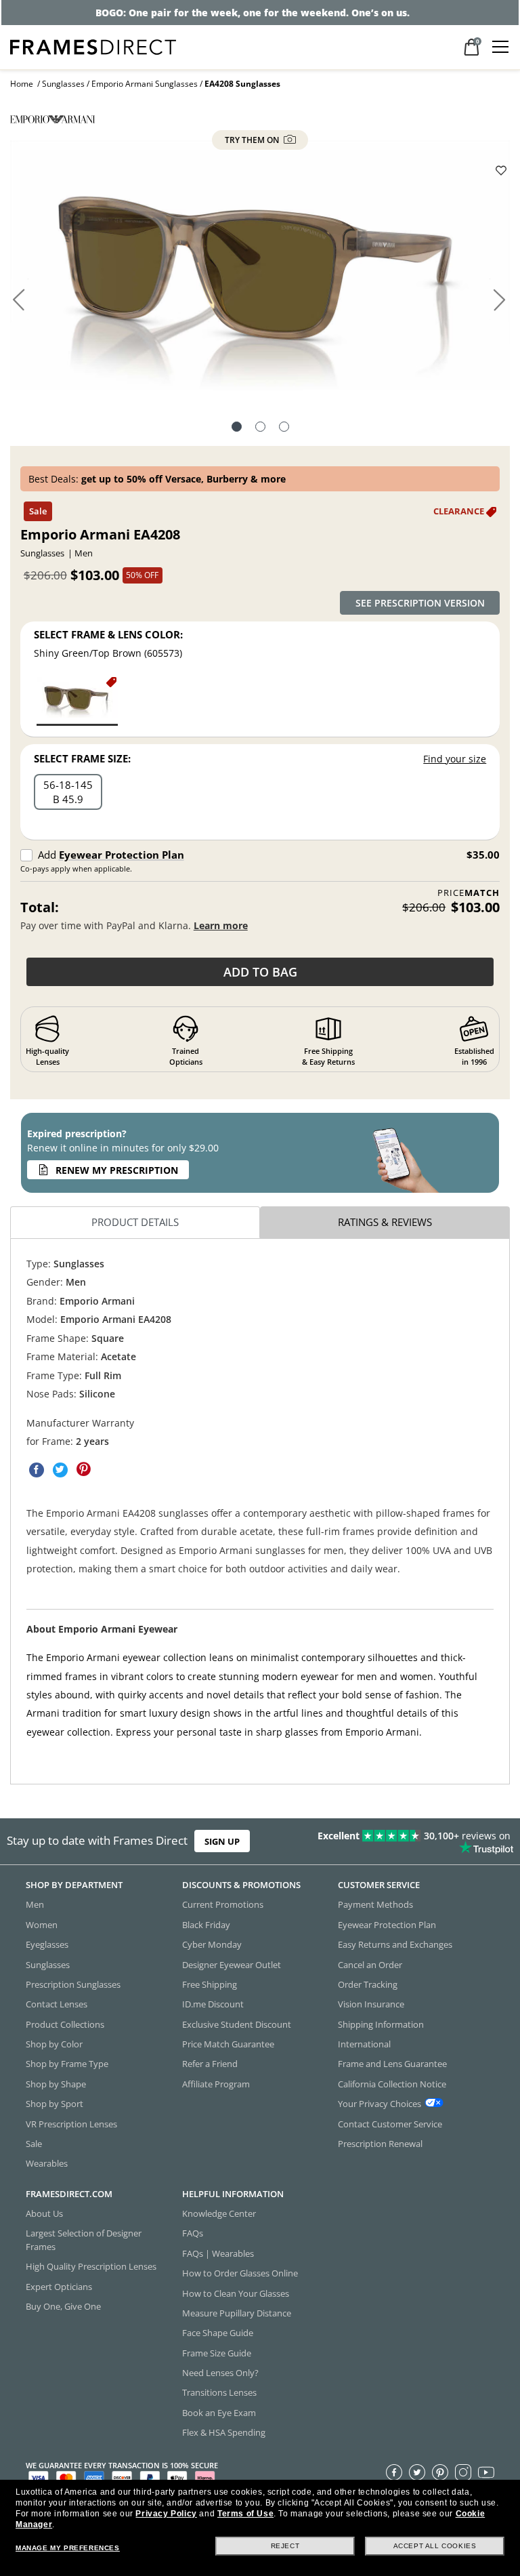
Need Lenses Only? (220, 2373)
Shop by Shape (56, 2084)
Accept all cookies (435, 2546)
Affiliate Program (216, 2084)
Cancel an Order (370, 1964)
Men (35, 1904)
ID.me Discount (213, 2004)
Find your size (455, 759)
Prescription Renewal (380, 2144)
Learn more (221, 925)
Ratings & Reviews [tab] (385, 1223)
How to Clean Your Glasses (236, 2293)
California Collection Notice (392, 2084)
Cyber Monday (212, 1944)
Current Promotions (223, 1904)
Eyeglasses (47, 1944)
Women (42, 1925)
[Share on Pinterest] (84, 1470)
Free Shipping (210, 1984)
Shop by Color (54, 2044)
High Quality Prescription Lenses (91, 2266)
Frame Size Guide (217, 2352)
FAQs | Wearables (218, 2253)
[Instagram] (463, 2472)
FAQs (193, 2233)
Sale (34, 2144)
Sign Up (222, 1841)
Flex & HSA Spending (224, 2432)
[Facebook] (394, 2472)
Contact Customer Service (390, 2123)
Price (469, 893)
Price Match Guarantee (228, 2044)
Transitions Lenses (219, 2392)
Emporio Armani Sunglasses (145, 84)
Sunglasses (63, 84)
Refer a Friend (210, 2064)
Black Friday (206, 1925)
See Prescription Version (420, 603)
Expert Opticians (59, 2286)
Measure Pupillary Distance (237, 2313)
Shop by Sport (55, 2104)
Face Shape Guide (218, 2333)
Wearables (47, 2163)
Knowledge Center (219, 2213)
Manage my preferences (68, 2548)
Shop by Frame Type (67, 2064)
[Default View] (237, 428)
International (364, 2044)
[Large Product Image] (260, 270)
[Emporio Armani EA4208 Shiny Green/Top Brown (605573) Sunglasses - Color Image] (77, 700)
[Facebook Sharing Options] (37, 1470)
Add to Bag (260, 972)
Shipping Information (381, 2024)
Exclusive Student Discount (237, 2024)
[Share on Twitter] (60, 1470)
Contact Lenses (57, 2004)
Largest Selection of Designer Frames (84, 2240)
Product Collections (65, 2024)
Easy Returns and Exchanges (395, 1944)
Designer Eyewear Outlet (232, 1964)
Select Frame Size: (82, 758)
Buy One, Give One (63, 2306)
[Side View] (284, 428)
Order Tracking (368, 1984)
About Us (44, 2213)
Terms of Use (245, 2514)
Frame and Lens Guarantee (392, 2064)
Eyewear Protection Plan (122, 855)
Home (22, 84)
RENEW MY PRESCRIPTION (117, 1170)
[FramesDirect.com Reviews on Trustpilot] (408, 1841)
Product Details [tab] (135, 1223)
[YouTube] (486, 2472)
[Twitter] (417, 2472)
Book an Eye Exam (219, 2413)
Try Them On (253, 140)
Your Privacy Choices (380, 2104)
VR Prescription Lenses (71, 2123)
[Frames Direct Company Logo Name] (93, 46)
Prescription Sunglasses (73, 1984)
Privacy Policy (166, 2514)
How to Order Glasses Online (240, 2273)
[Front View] (260, 428)
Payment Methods (375, 1904)
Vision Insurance (371, 2004)
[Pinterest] (440, 2472)
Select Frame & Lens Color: (108, 634)
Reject (285, 2546)
